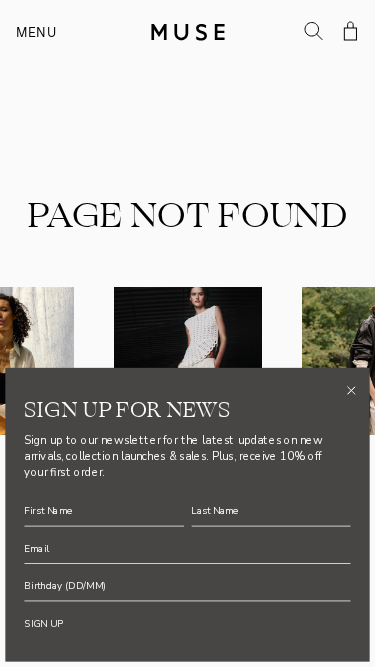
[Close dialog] (351, 390)
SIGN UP (43, 623)
